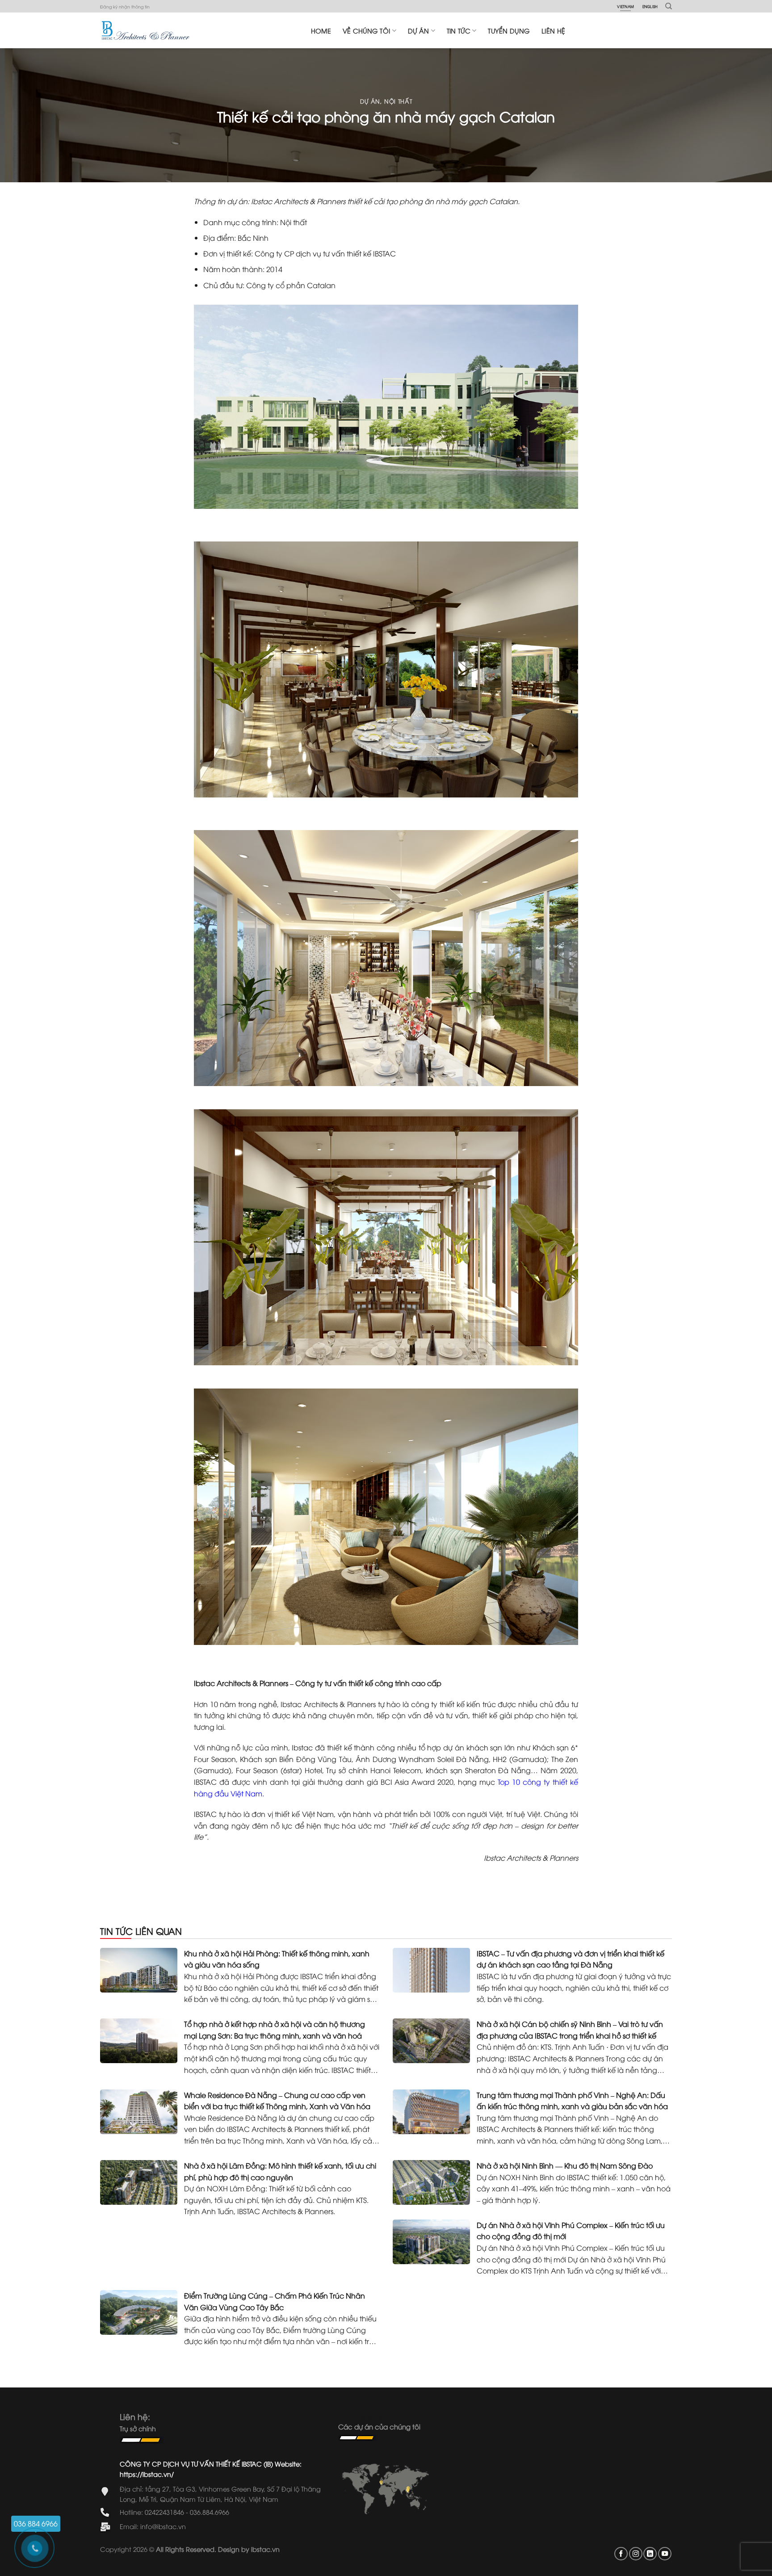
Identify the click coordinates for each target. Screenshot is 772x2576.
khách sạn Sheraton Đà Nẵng (478, 1770)
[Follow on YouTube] (665, 2554)
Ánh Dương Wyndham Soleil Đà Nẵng (422, 1759)
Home (321, 31)
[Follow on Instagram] (636, 2554)
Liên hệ (553, 31)
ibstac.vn (265, 2549)
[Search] (669, 6)
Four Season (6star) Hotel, (280, 1770)
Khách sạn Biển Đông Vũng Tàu (296, 1759)
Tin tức (459, 31)
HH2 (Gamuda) (520, 1759)
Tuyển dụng (509, 31)
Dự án (418, 31)
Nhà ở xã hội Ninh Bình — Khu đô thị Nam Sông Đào (565, 2165)
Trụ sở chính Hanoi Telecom (374, 1770)
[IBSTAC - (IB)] (145, 30)
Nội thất (398, 101)
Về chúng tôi (366, 31)
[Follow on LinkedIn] (650, 2554)
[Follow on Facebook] (621, 2554)
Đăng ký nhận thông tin (125, 6)
